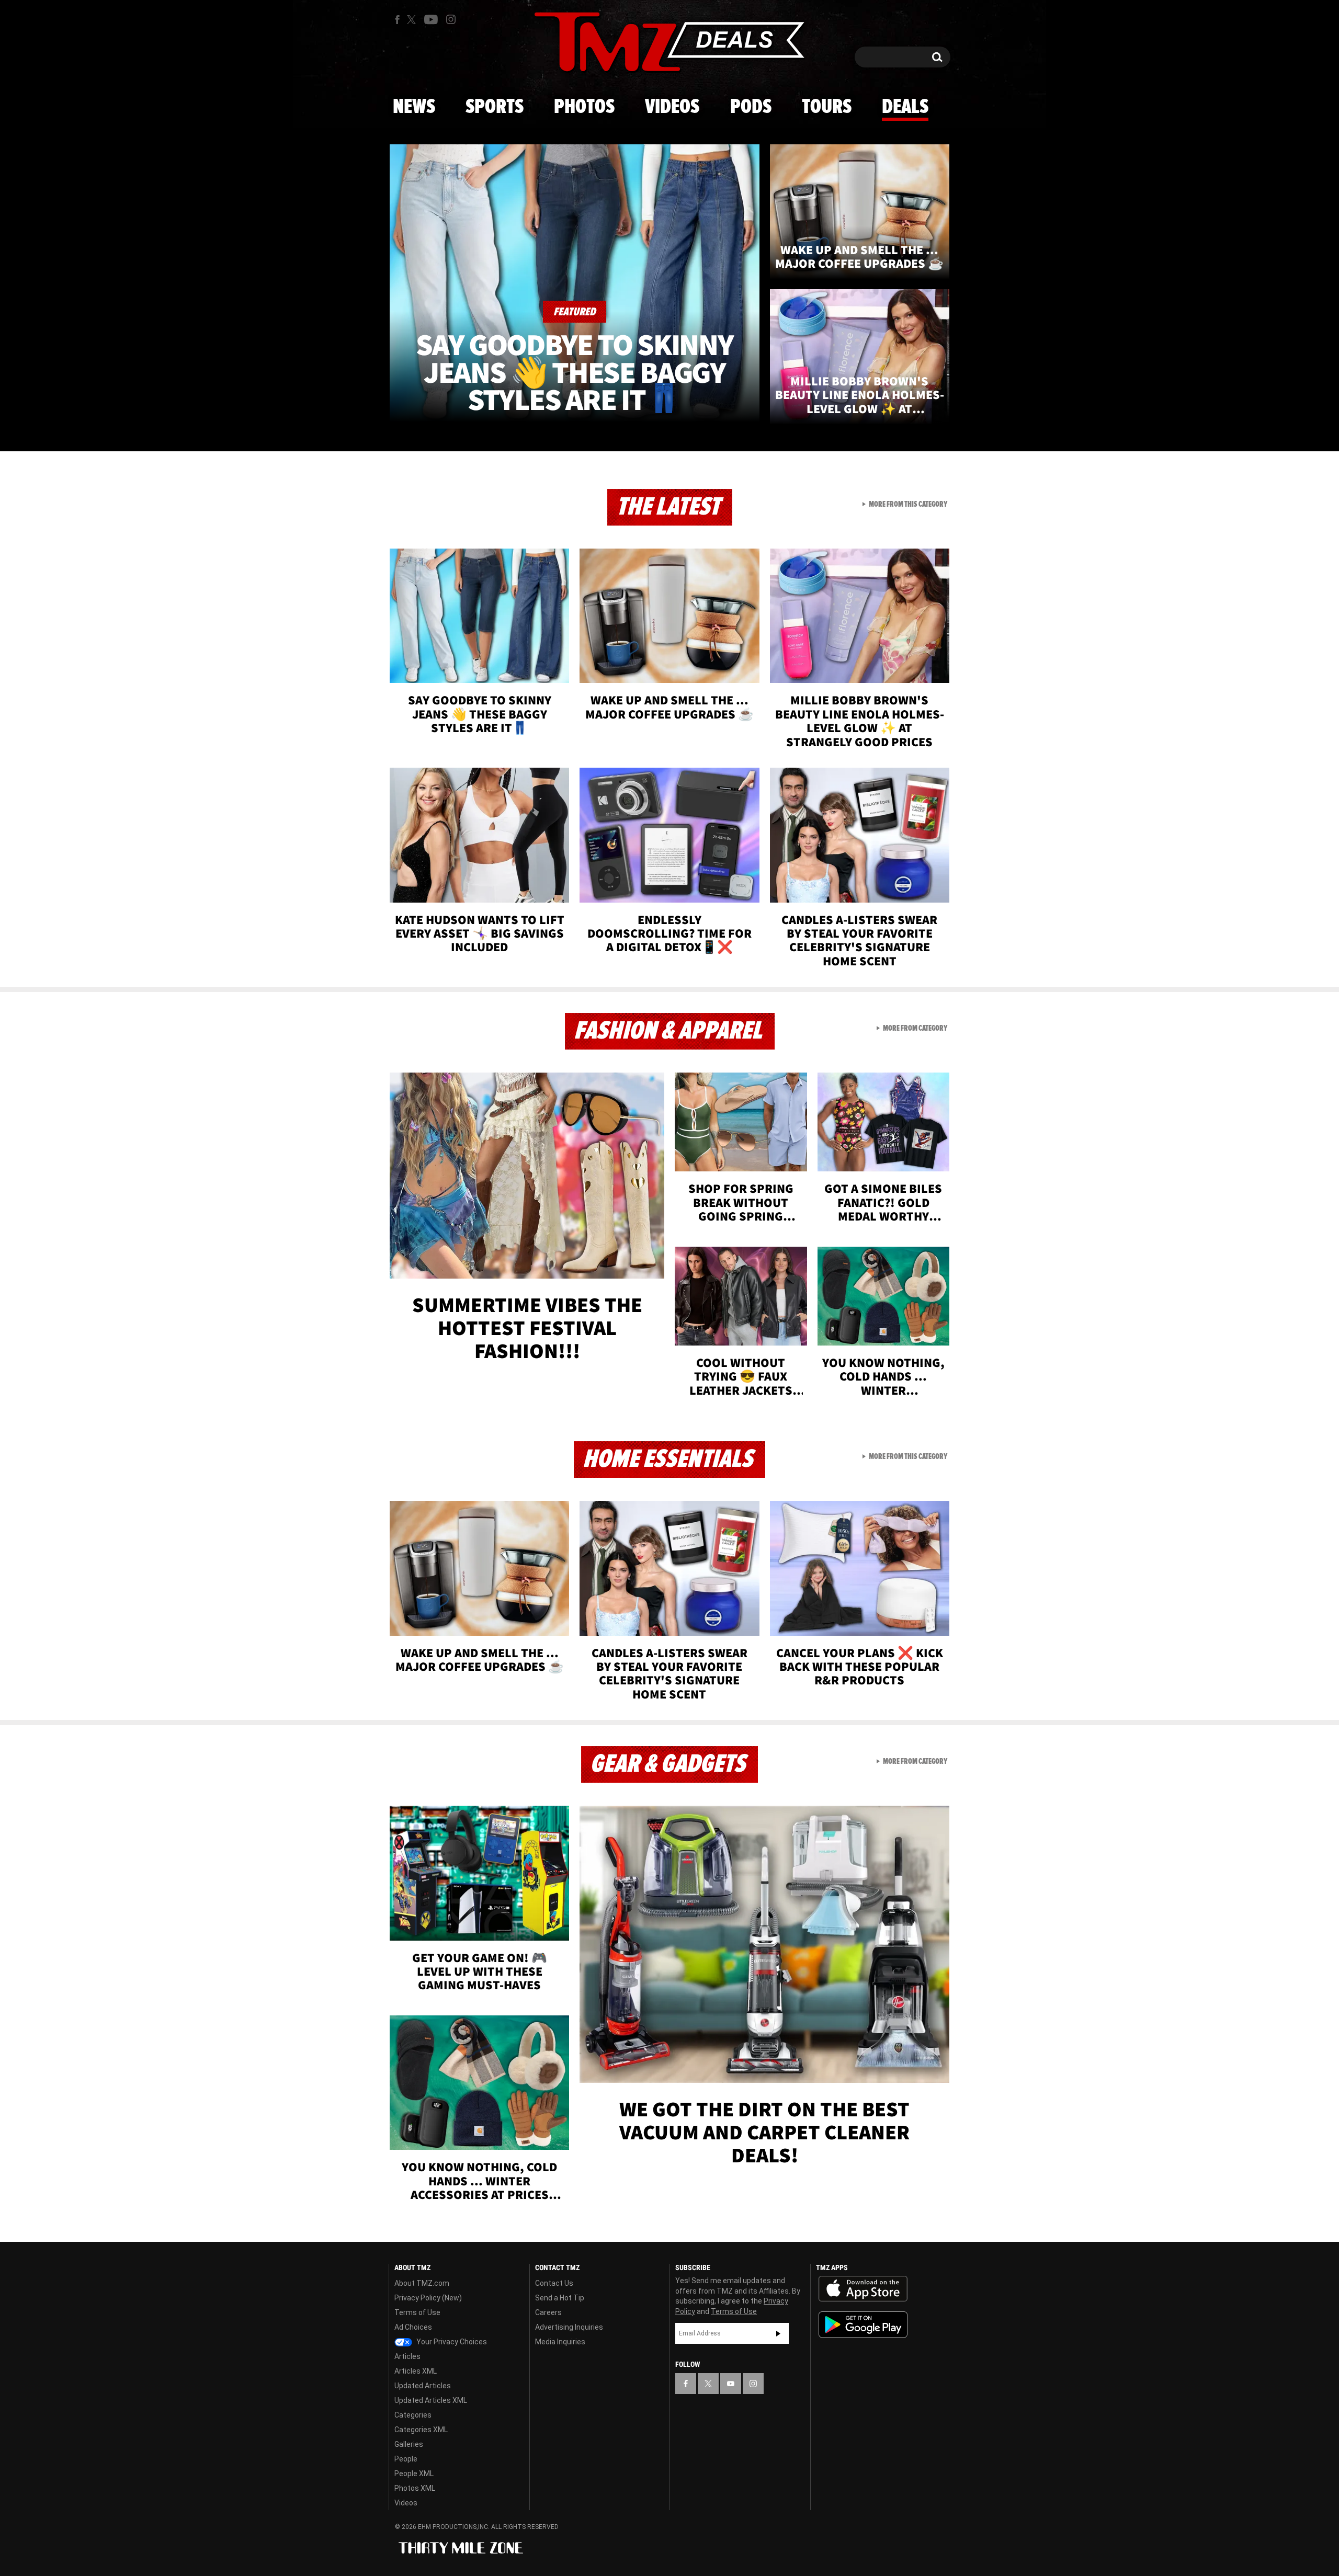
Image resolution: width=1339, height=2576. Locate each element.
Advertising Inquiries (569, 2327)
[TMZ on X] (413, 20)
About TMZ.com (422, 2283)
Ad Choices (413, 2327)
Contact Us (554, 2283)
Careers (548, 2312)
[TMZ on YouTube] (731, 2384)
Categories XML (421, 2430)
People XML (414, 2474)
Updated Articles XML (431, 2400)
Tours (827, 107)
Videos (672, 107)
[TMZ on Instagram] (451, 19)
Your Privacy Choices (451, 2342)
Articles (407, 2356)
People (406, 2459)
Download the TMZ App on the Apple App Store (863, 2289)
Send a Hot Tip (560, 2298)
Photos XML (415, 2488)
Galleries (409, 2444)
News (414, 107)
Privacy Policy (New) (428, 2298)
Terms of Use (417, 2312)
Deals (905, 107)
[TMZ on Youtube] (431, 19)
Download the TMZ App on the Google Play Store (863, 2325)
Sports (495, 107)
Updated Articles (423, 2386)
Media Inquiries (560, 2342)
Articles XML (416, 2371)
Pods (751, 107)
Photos (584, 107)
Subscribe (778, 2333)
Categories (413, 2415)
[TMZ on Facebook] (397, 20)
